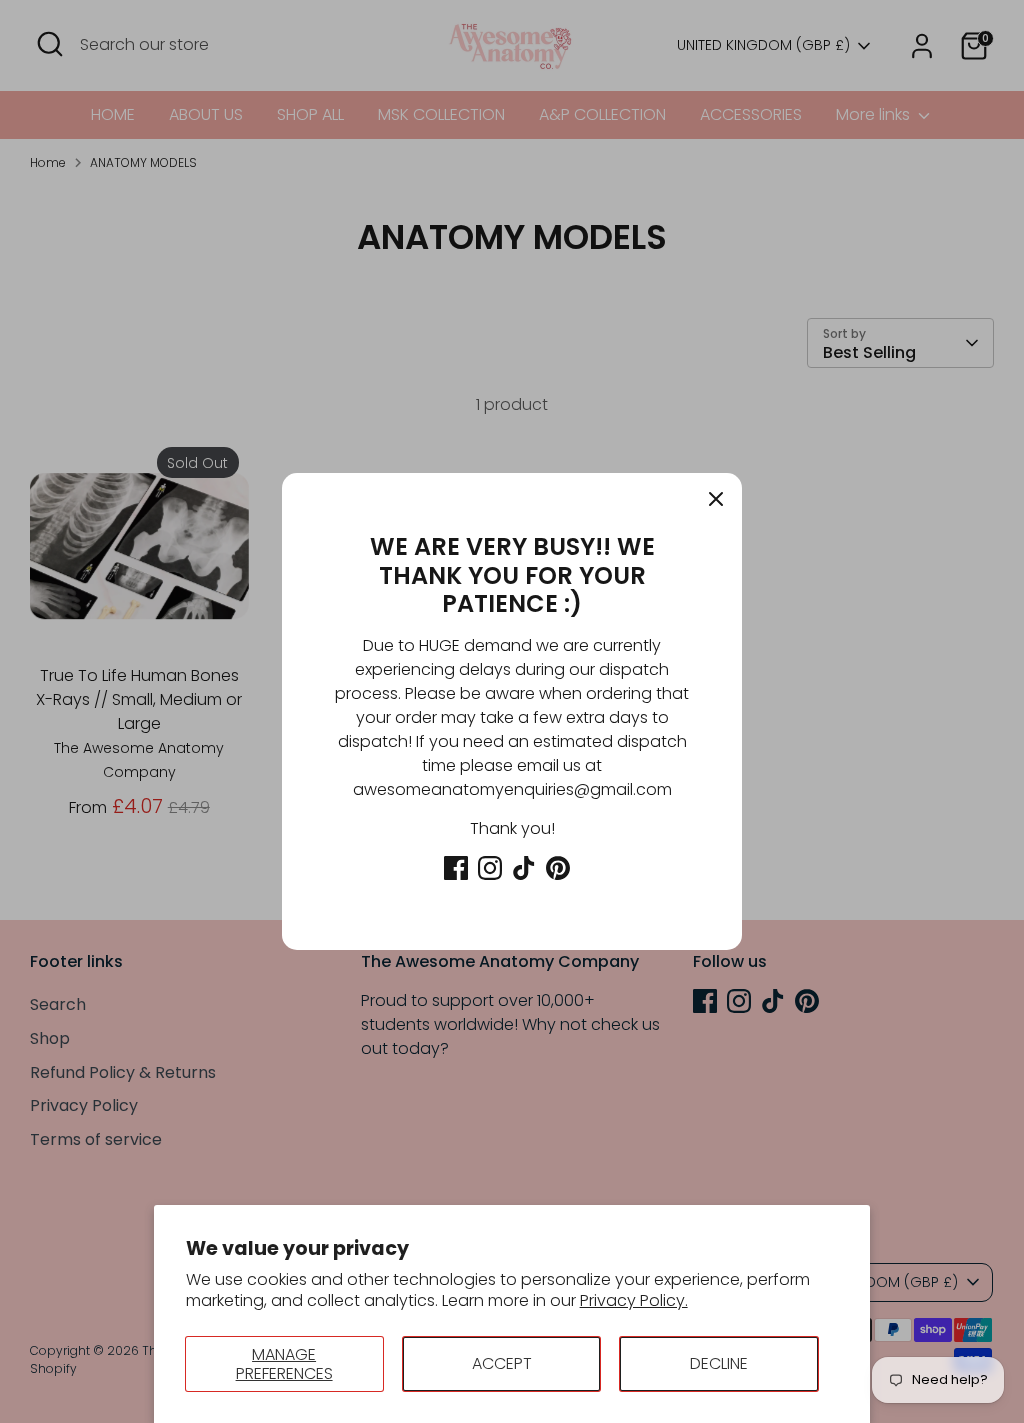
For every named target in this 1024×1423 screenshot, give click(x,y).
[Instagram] (490, 868)
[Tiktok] (524, 868)
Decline (719, 1363)
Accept (502, 1363)
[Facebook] (456, 868)
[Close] (716, 499)
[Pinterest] (558, 868)
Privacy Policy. (634, 1300)
